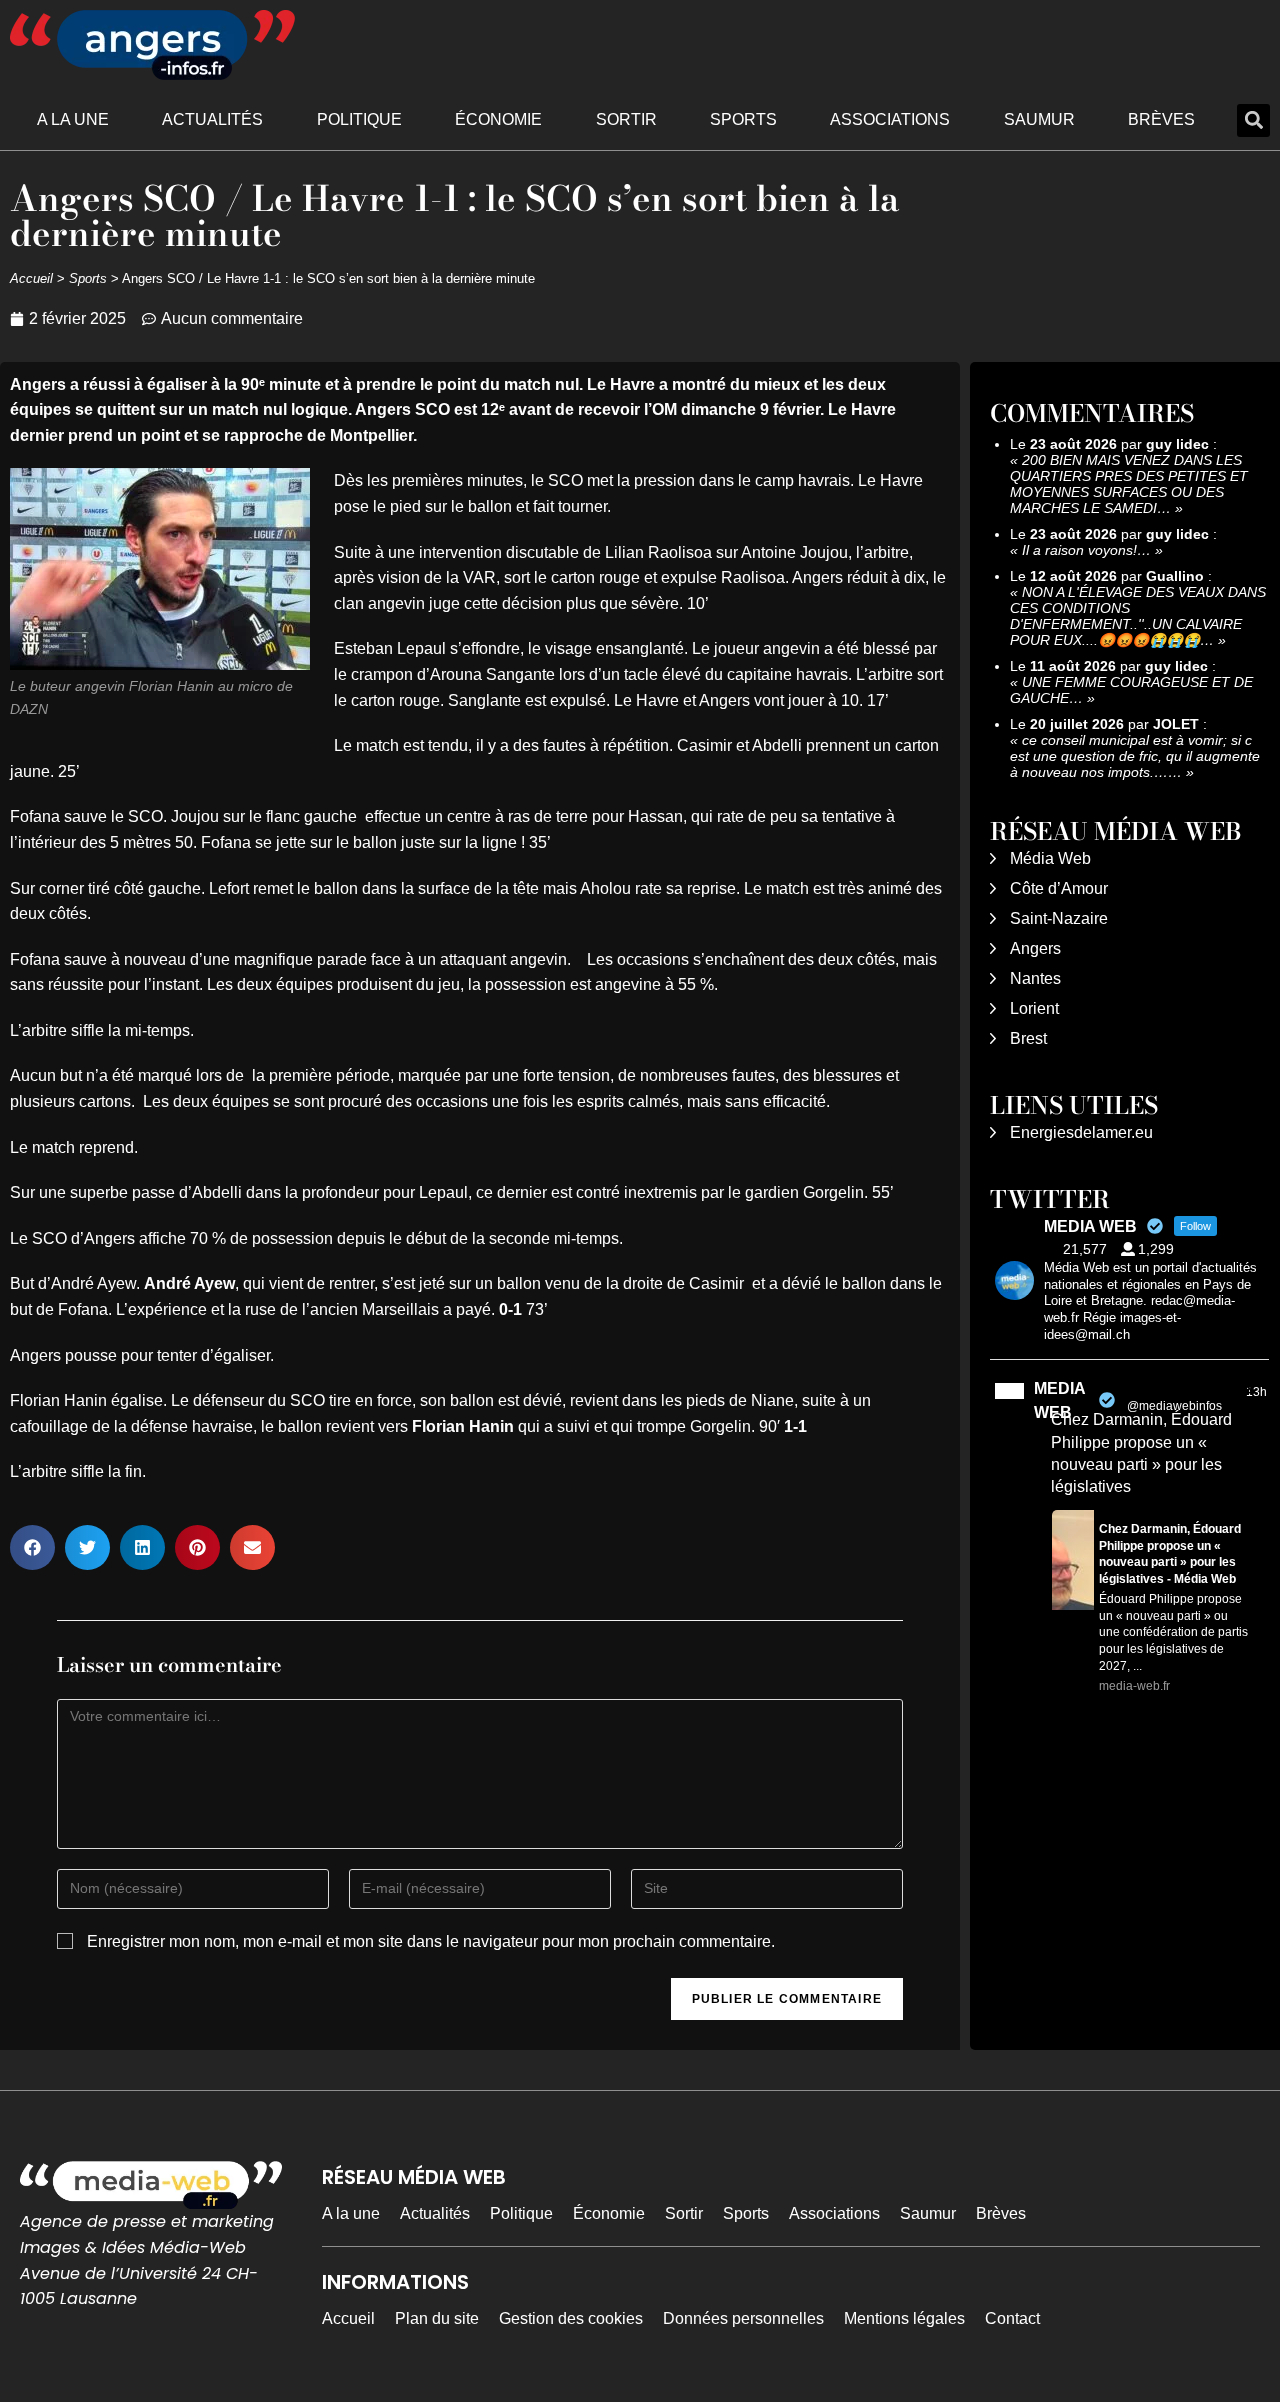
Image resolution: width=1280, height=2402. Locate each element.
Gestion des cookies (571, 2318)
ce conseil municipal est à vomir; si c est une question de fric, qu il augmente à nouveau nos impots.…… (1135, 756)
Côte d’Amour (1059, 888)
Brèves (1161, 119)
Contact (1012, 2318)
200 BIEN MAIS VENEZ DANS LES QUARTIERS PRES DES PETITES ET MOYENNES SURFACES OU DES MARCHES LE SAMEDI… (1129, 484)
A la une (73, 119)
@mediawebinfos (1174, 1406)
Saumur (1039, 119)
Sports (743, 119)
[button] (1253, 120)
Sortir (626, 119)
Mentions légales (904, 2318)
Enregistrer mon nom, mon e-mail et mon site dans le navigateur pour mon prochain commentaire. (431, 1941)
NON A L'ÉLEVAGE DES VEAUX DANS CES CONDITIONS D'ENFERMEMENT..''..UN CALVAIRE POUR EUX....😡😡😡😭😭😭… (1138, 616)
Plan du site (437, 2318)
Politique (359, 119)
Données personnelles (743, 2318)
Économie (498, 119)
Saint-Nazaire (1059, 918)
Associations (890, 119)
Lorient (1034, 1008)
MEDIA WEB (1059, 1400)
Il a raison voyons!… (1086, 550)
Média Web (1050, 858)
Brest (1028, 1038)
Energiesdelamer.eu (1081, 1132)
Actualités (212, 119)
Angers (1035, 948)
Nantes (1035, 978)
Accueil (31, 278)
